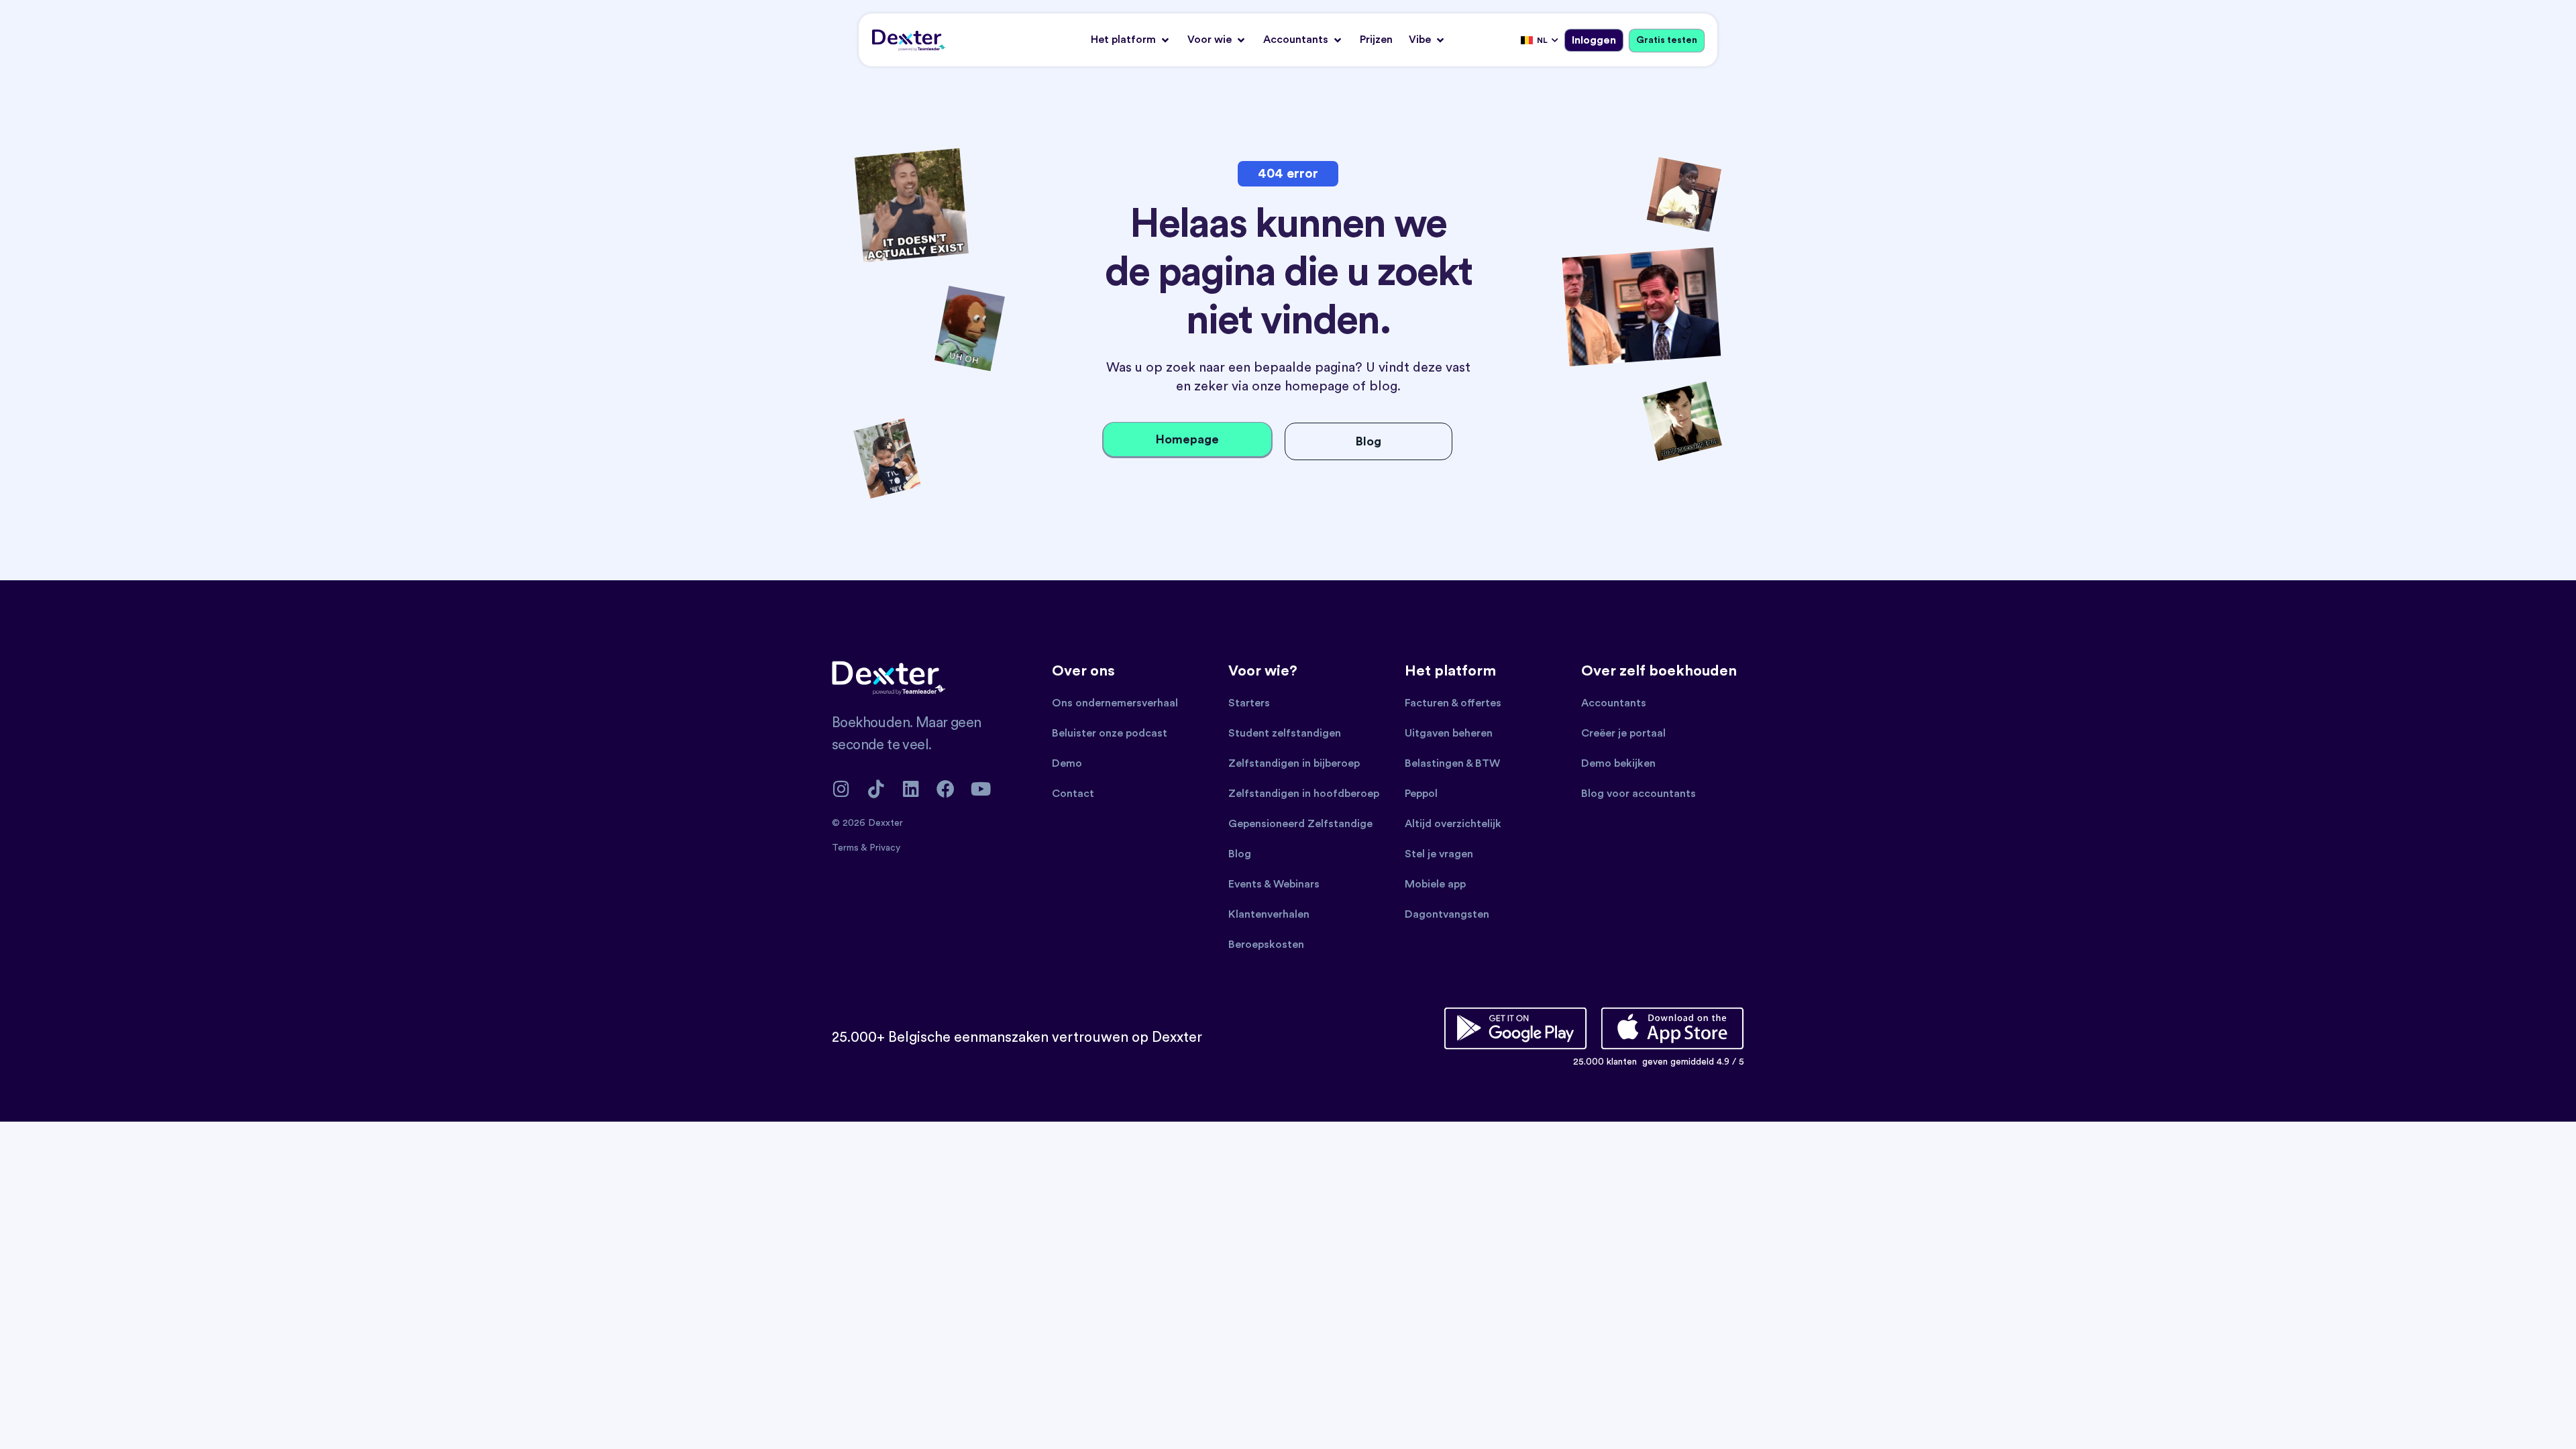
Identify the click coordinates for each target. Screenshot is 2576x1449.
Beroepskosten (1266, 945)
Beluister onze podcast (1110, 733)
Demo (1067, 763)
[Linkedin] (911, 789)
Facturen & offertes (1453, 703)
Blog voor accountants (1639, 794)
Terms (846, 848)
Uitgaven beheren (1449, 733)
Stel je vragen (1439, 854)
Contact (1073, 794)
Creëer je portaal (1623, 733)
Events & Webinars (1274, 884)
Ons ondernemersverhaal (1115, 703)
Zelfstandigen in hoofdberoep (1304, 794)
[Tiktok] (876, 789)
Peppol (1421, 794)
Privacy (885, 848)
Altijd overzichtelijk (1453, 824)
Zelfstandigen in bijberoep (1294, 763)
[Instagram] (841, 789)
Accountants (1614, 703)
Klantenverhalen (1269, 914)
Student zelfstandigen (1285, 733)
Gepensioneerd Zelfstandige (1300, 824)
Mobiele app (1435, 884)
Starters (1249, 703)
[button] (1131, 40)
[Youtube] (980, 789)
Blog (1240, 854)
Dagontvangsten (1447, 914)
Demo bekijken (1618, 763)
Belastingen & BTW (1452, 763)
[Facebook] (946, 789)
